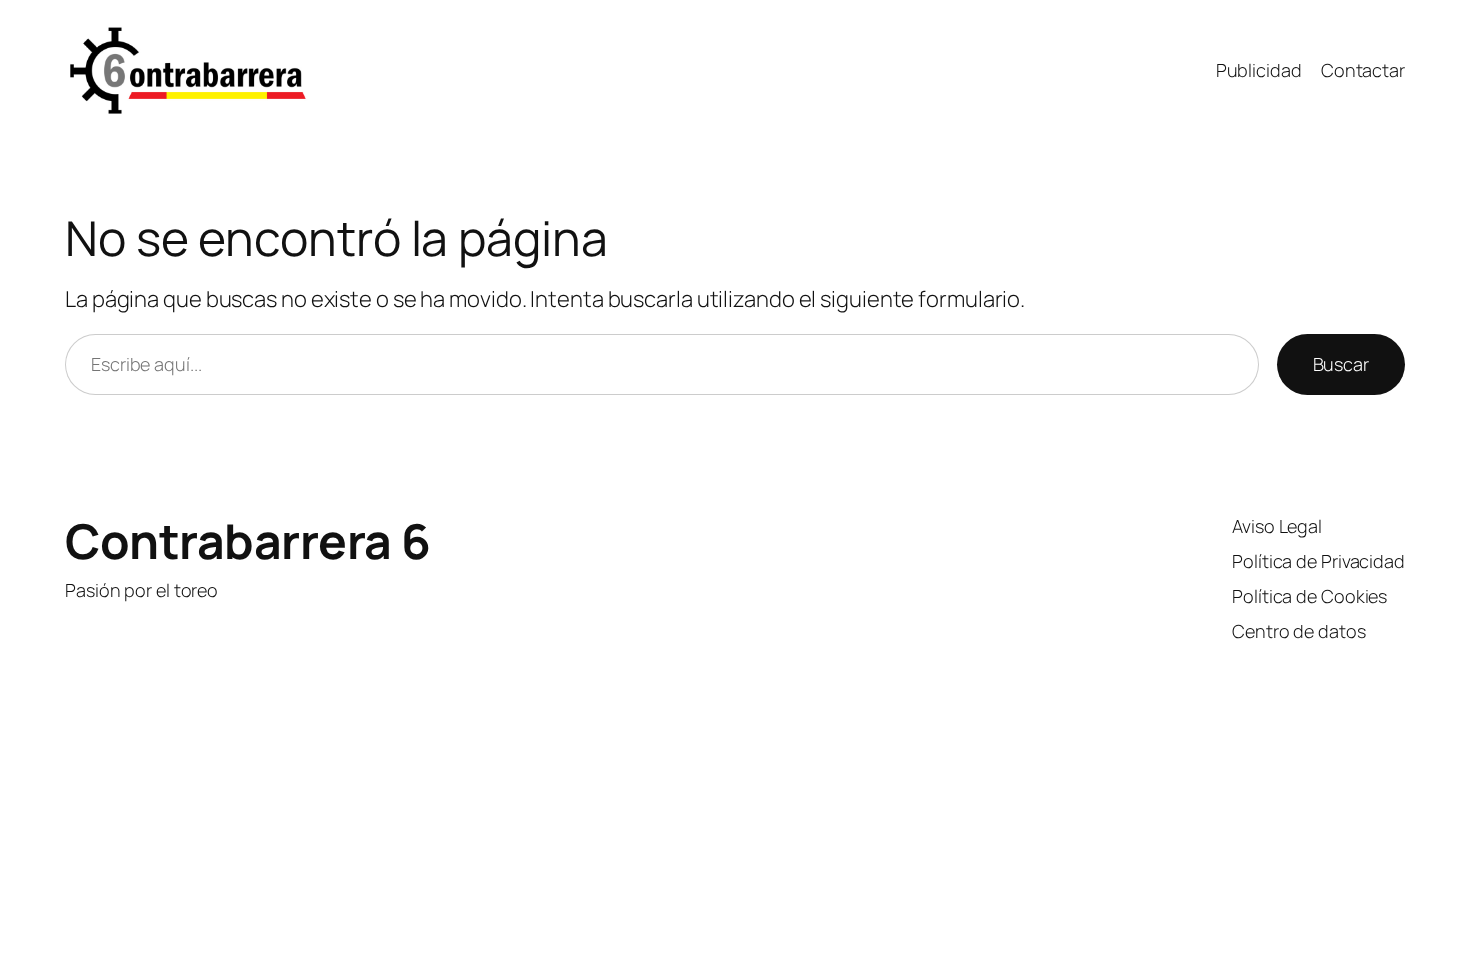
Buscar (1341, 364)
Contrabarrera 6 (248, 540)
